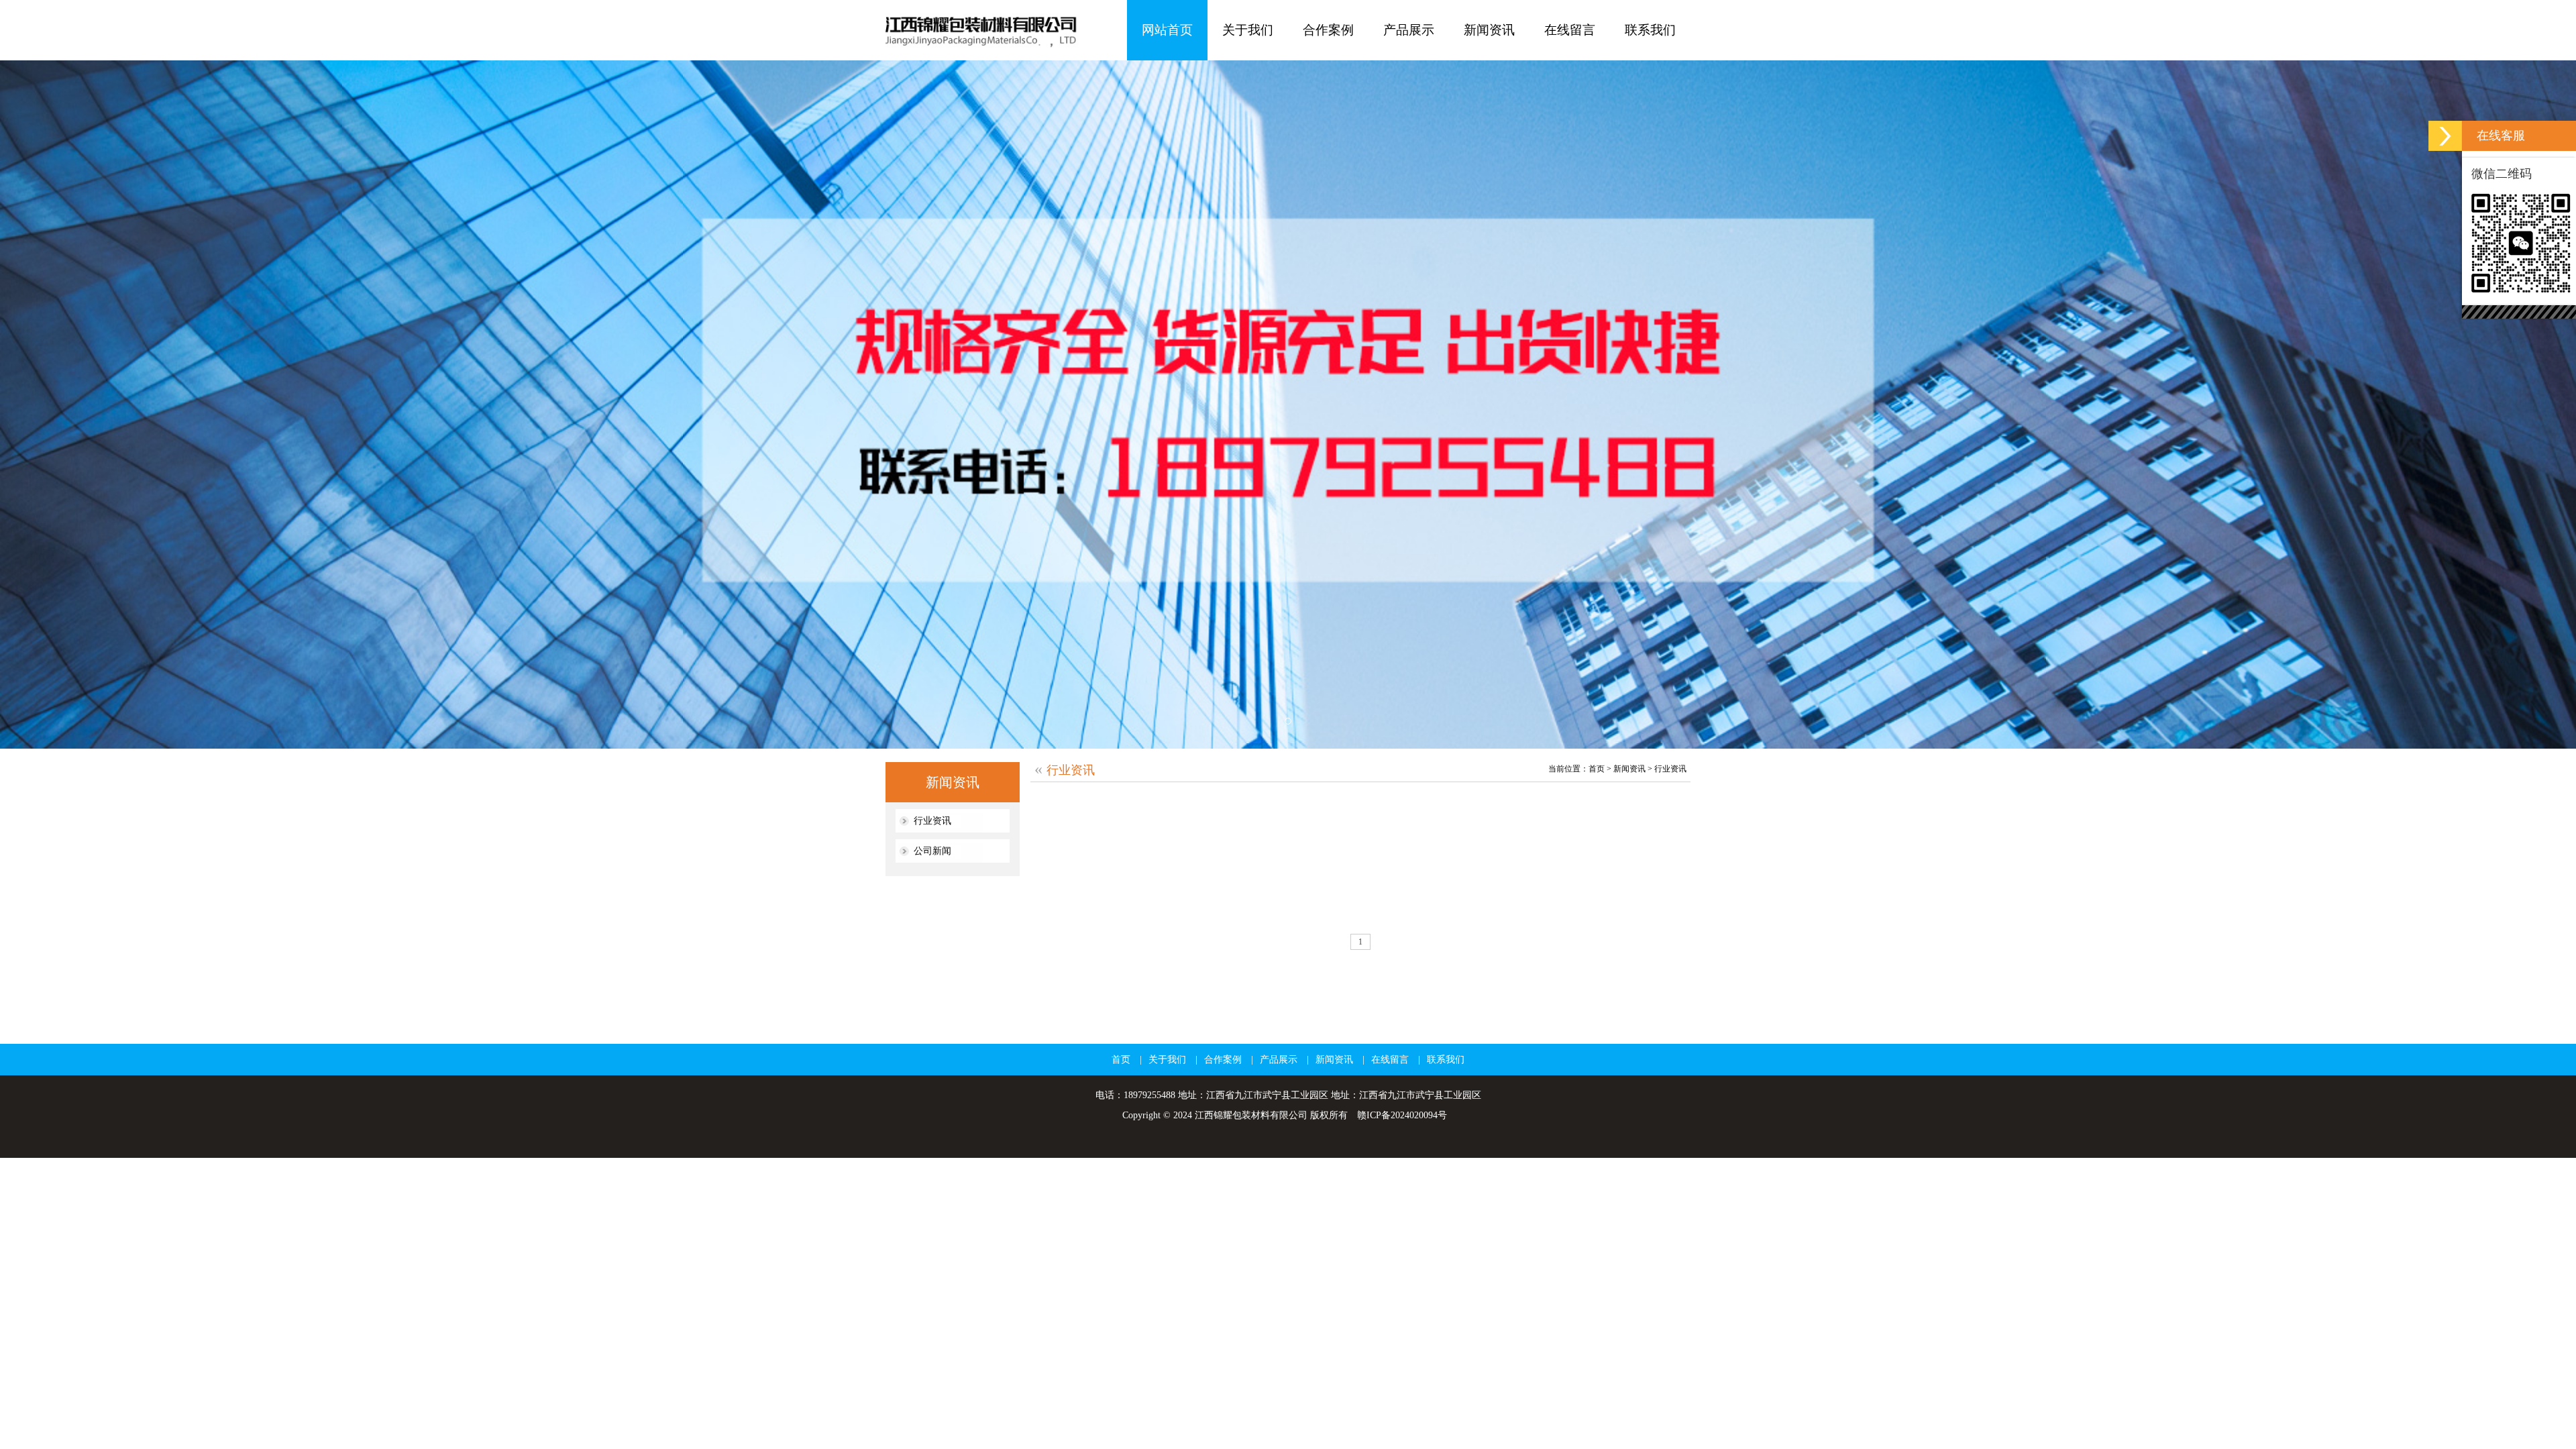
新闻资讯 (1629, 769)
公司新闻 (932, 851)
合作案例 (1223, 1060)
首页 (1597, 769)
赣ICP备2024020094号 (1402, 1115)
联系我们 (1446, 1060)
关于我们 (1167, 1060)
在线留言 (1390, 1060)
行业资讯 (932, 821)
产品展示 (1279, 1060)
